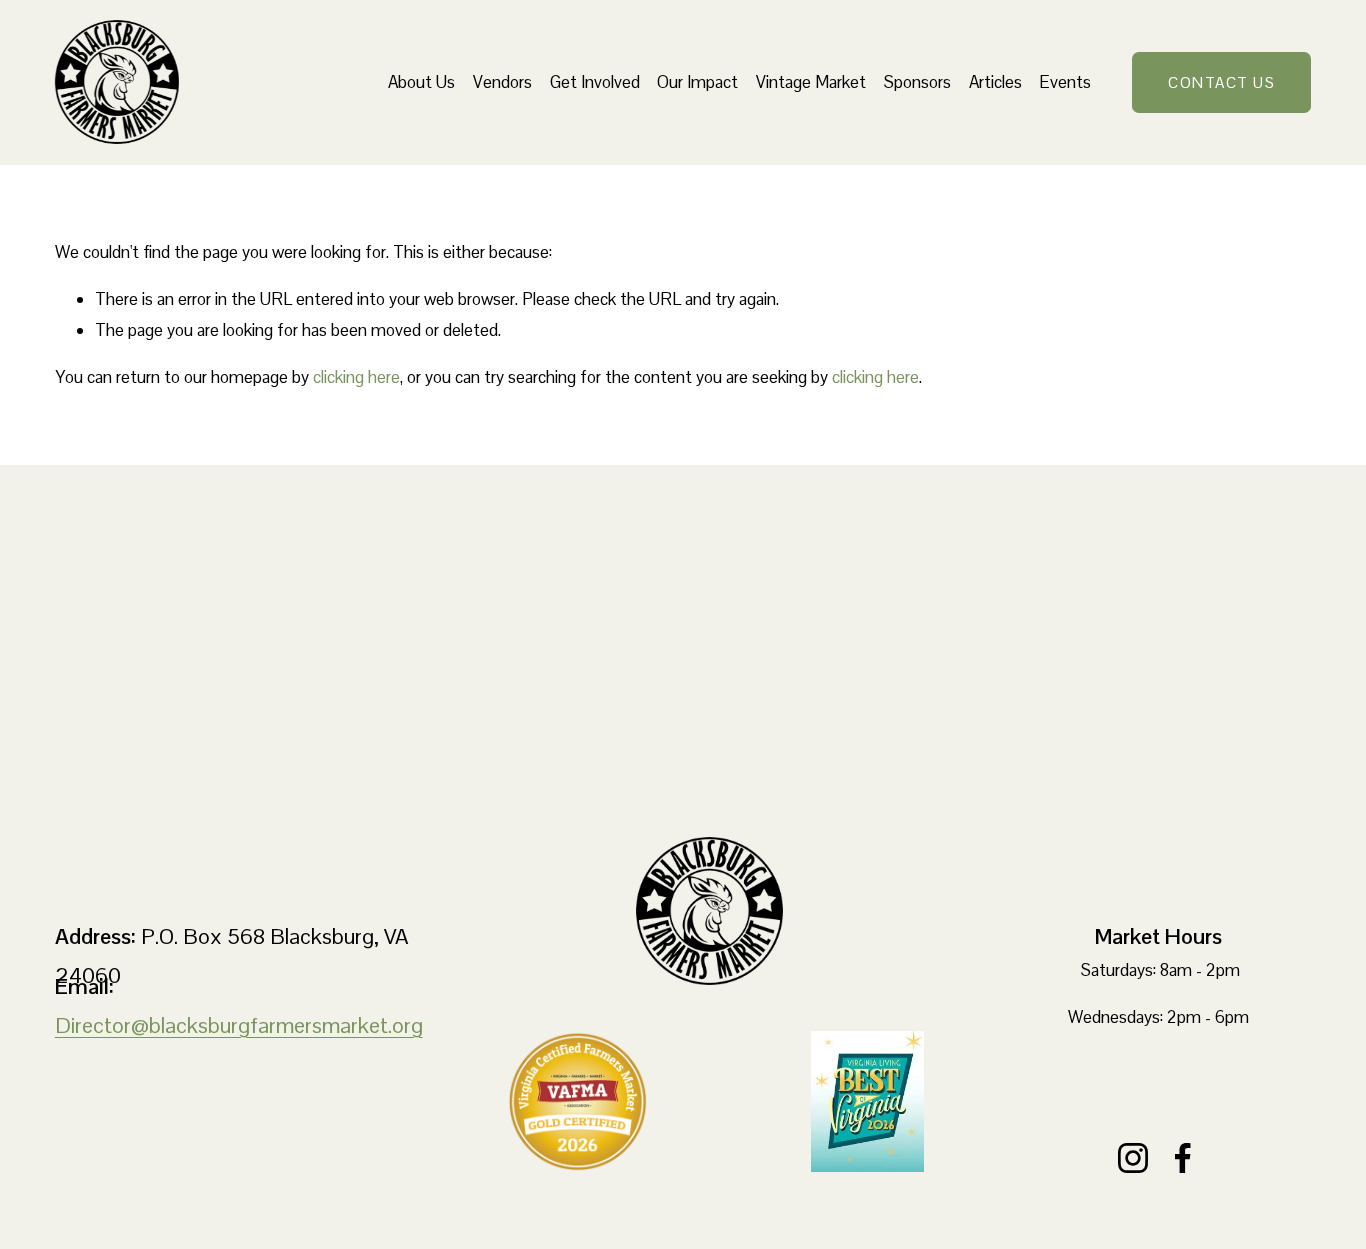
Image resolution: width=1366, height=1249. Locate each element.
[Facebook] (1183, 1158)
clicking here (356, 377)
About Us (421, 82)
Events (1065, 82)
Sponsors (917, 82)
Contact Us (1221, 82)
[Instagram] (1133, 1158)
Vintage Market (811, 82)
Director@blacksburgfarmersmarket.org (239, 1025)
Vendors (502, 82)
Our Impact (697, 82)
